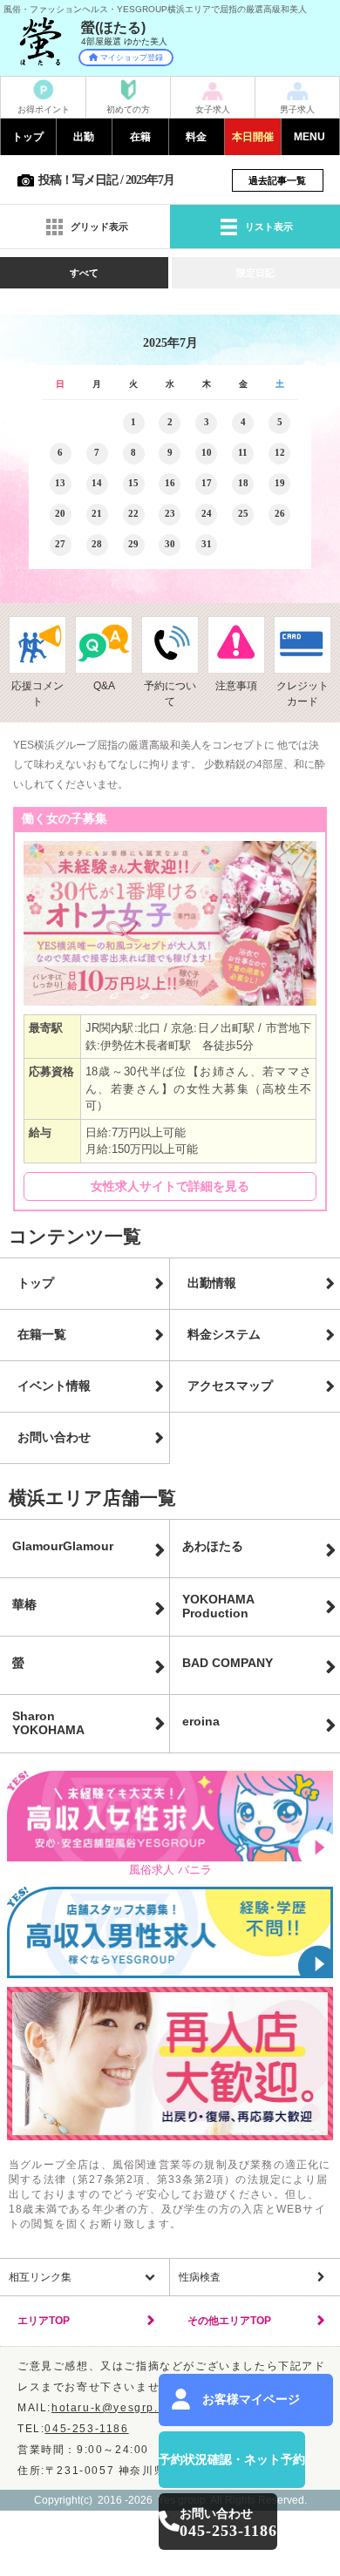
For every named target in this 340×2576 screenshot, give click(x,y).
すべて (84, 273)
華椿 (24, 1604)
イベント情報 (54, 1386)
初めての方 (128, 109)
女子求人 (213, 109)
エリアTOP (44, 2321)
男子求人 (297, 109)
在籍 (140, 137)
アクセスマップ (230, 1386)
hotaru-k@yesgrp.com (117, 2408)
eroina (201, 1721)
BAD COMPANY (228, 1663)
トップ (28, 137)
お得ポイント (44, 109)
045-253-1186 (86, 2429)
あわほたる (213, 1546)
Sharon (48, 1723)
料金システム (224, 1334)
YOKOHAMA (218, 1606)
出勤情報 (212, 1283)
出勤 (84, 137)
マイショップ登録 (132, 58)
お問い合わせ (54, 1437)
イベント (253, 137)
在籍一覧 (42, 1334)
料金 (196, 137)
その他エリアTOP (229, 2321)
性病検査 (200, 2277)
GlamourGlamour (63, 1546)
